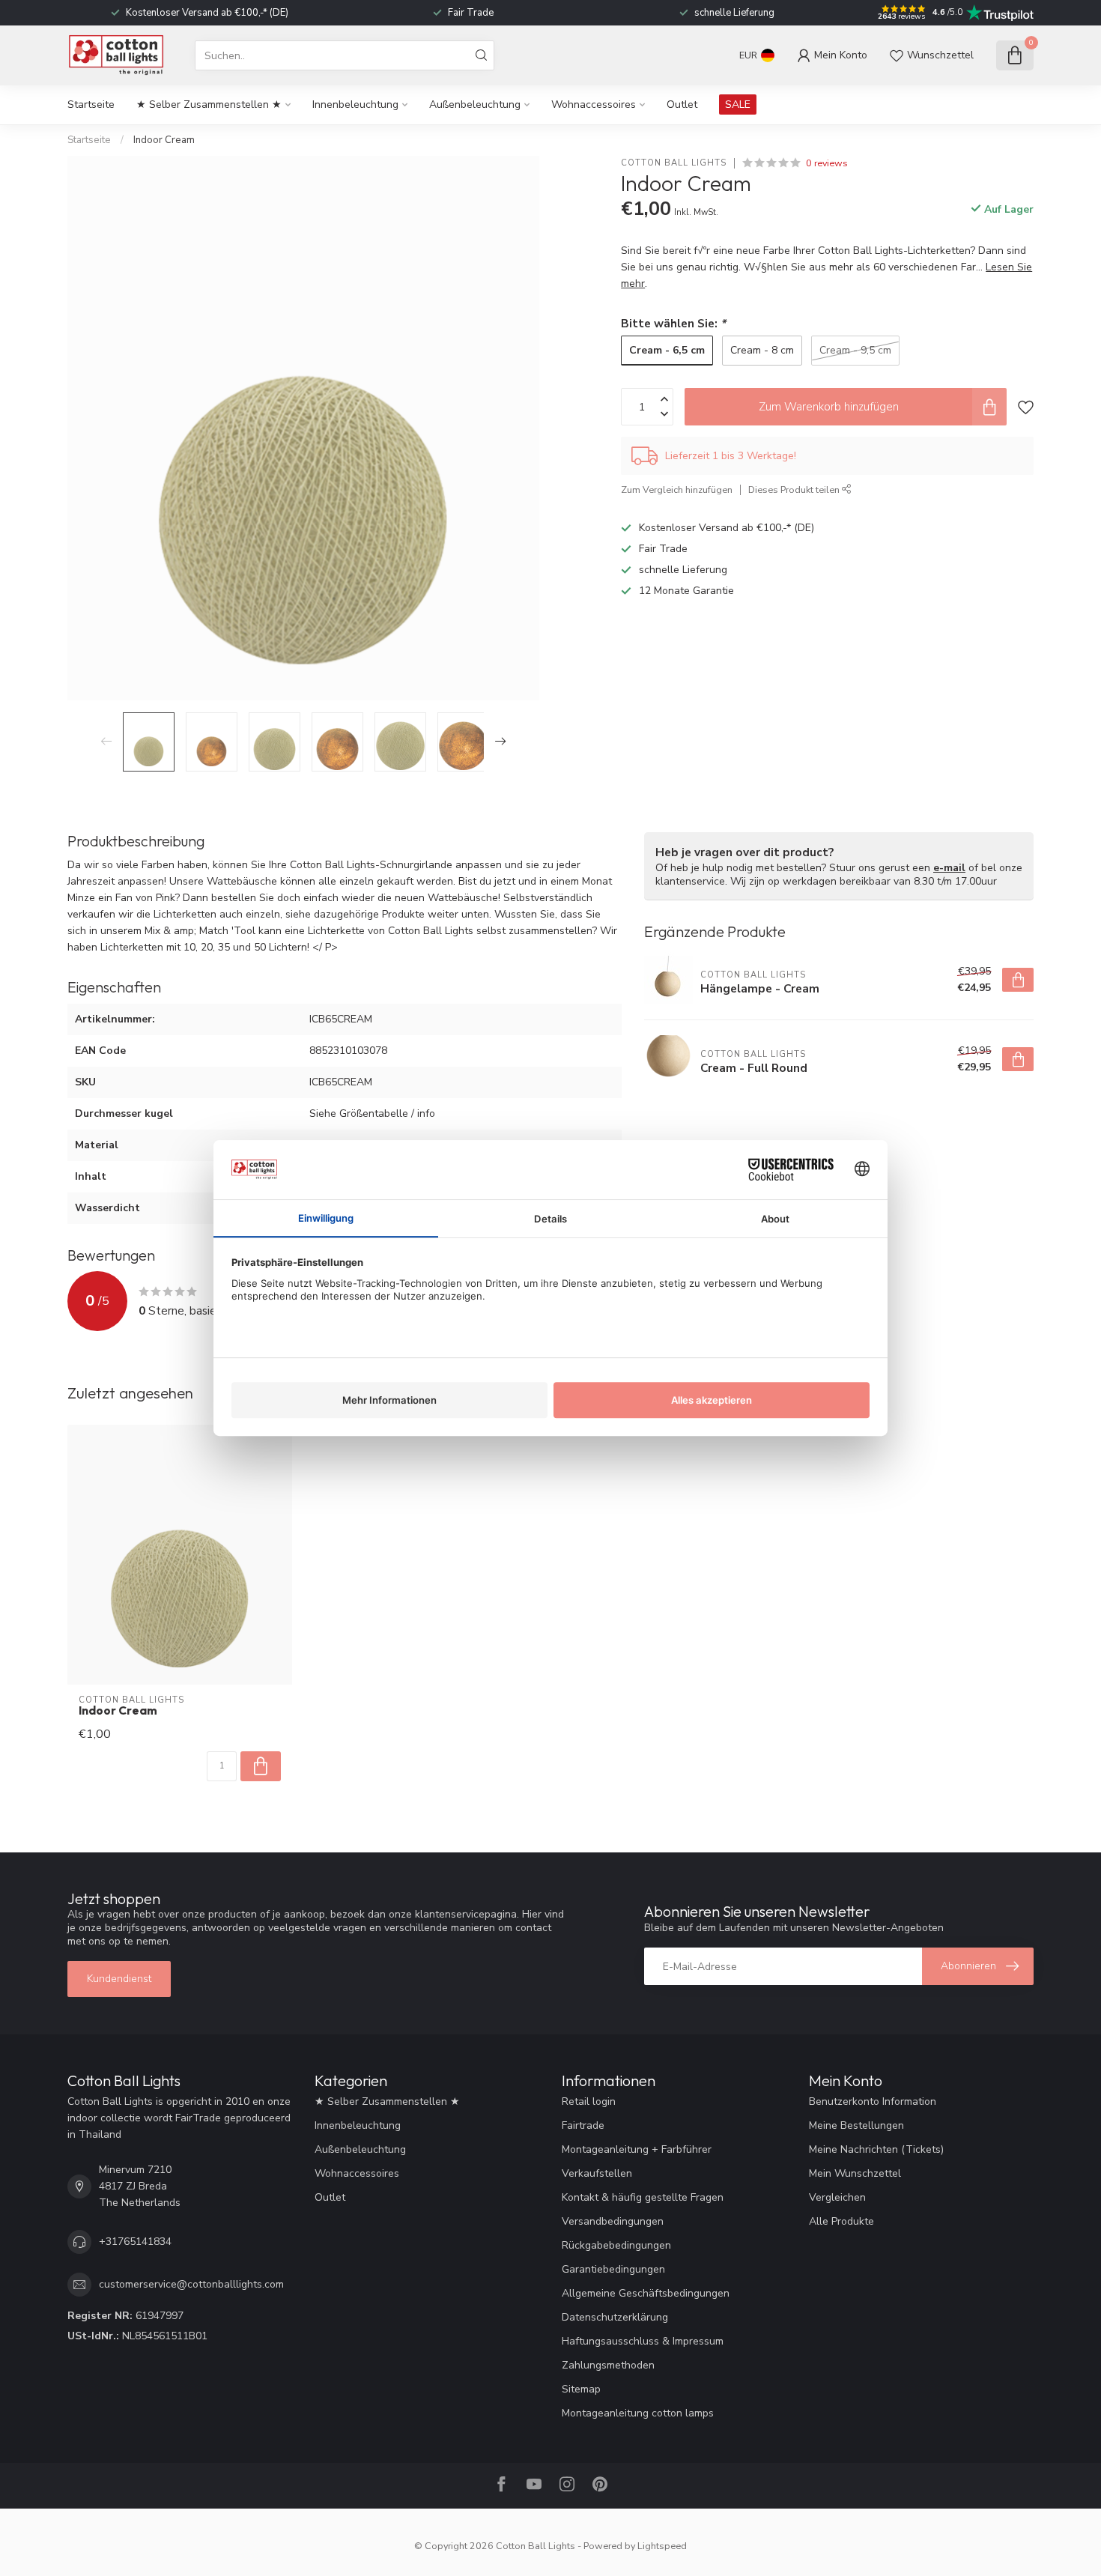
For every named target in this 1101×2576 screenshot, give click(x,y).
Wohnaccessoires (594, 104)
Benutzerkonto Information (873, 2101)
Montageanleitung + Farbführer (637, 2149)
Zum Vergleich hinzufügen (677, 490)
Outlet (682, 104)
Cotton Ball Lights (674, 163)
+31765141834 (135, 2242)
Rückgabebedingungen (616, 2245)
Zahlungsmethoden (608, 2365)
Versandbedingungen (613, 2221)
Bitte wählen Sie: (673, 323)
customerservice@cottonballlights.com (191, 2284)
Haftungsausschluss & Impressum (643, 2341)
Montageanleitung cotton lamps (638, 2413)
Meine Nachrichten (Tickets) (876, 2149)
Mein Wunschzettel (855, 2173)
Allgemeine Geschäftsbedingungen (646, 2293)
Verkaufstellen (597, 2173)
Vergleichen (837, 2197)
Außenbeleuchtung (475, 104)
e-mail (949, 868)
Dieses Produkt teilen (795, 490)
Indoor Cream (164, 140)
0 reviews (827, 163)
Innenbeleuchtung (355, 104)
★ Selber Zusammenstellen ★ (209, 104)
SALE (738, 104)
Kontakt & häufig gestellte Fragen (643, 2197)
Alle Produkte (841, 2221)
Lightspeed (662, 2546)
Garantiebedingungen (613, 2269)
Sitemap (581, 2389)
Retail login (589, 2101)
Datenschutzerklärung (615, 2317)
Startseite (91, 104)
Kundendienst (119, 1979)
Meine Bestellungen (856, 2125)
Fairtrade (583, 2125)
